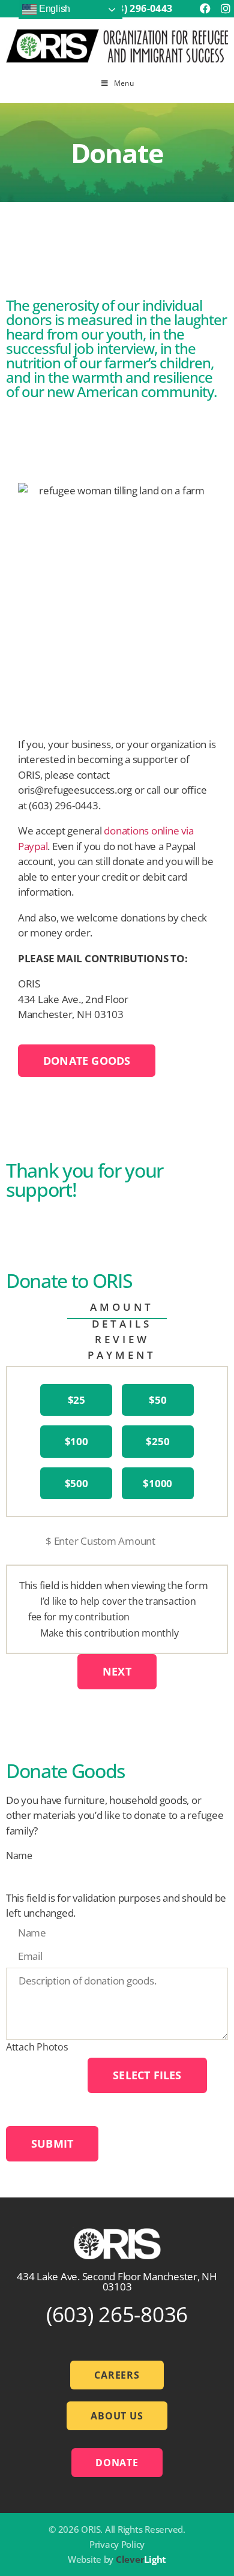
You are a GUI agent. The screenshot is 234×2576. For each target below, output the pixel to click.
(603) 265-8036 (117, 2314)
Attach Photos (37, 2047)
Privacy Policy (117, 2544)
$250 (157, 1441)
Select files (147, 2075)
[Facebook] (205, 9)
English (53, 9)
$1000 (157, 1483)
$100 (76, 1441)
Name (19, 1856)
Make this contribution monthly (109, 1633)
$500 (76, 1483)
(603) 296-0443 (138, 8)
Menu (124, 83)
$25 (76, 1400)
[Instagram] (225, 9)
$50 (157, 1400)
